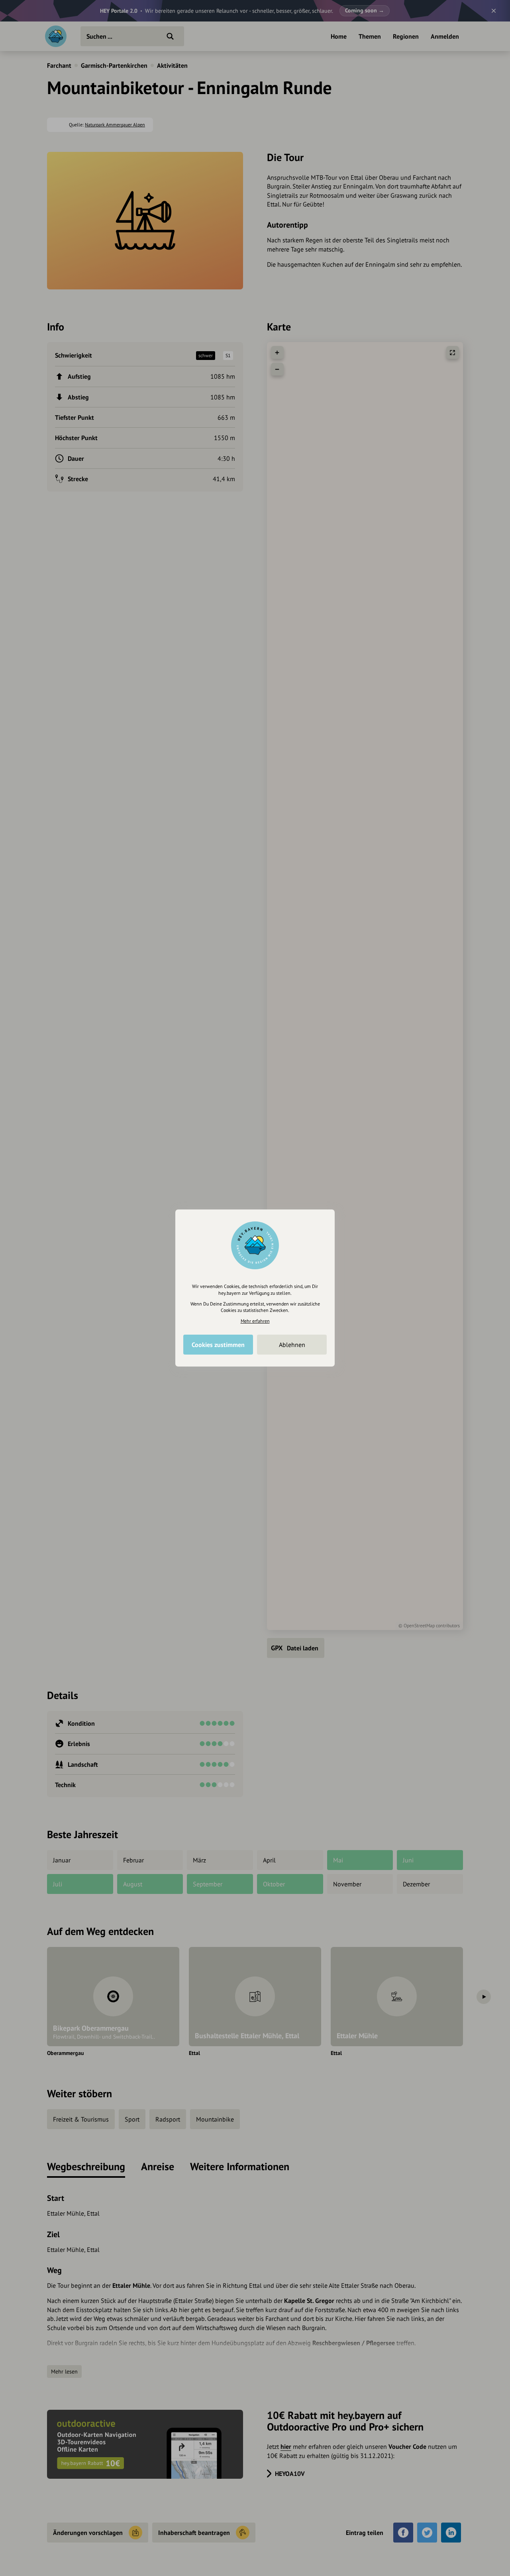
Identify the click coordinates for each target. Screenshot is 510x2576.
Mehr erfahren (255, 1321)
